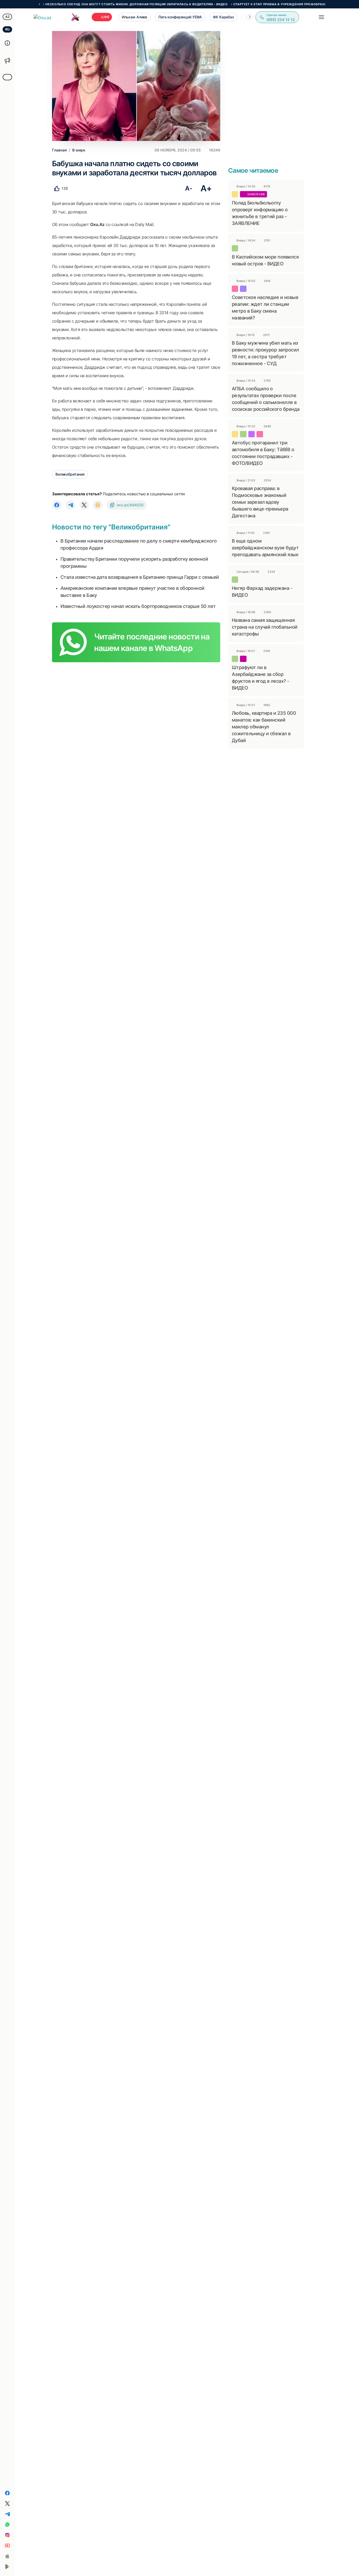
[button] (250, 17)
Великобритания (70, 474)
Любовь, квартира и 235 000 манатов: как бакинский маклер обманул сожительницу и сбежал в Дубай (264, 727)
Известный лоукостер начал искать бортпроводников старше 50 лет (138, 606)
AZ (7, 17)
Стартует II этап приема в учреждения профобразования (248, 4)
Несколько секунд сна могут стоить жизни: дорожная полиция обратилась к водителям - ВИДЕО (99, 4)
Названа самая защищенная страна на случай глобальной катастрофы (265, 627)
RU (7, 29)
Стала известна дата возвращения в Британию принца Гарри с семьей (140, 577)
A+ (206, 188)
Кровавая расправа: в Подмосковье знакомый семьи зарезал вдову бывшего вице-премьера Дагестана (260, 502)
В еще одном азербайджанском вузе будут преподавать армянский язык (265, 548)
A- (189, 188)
